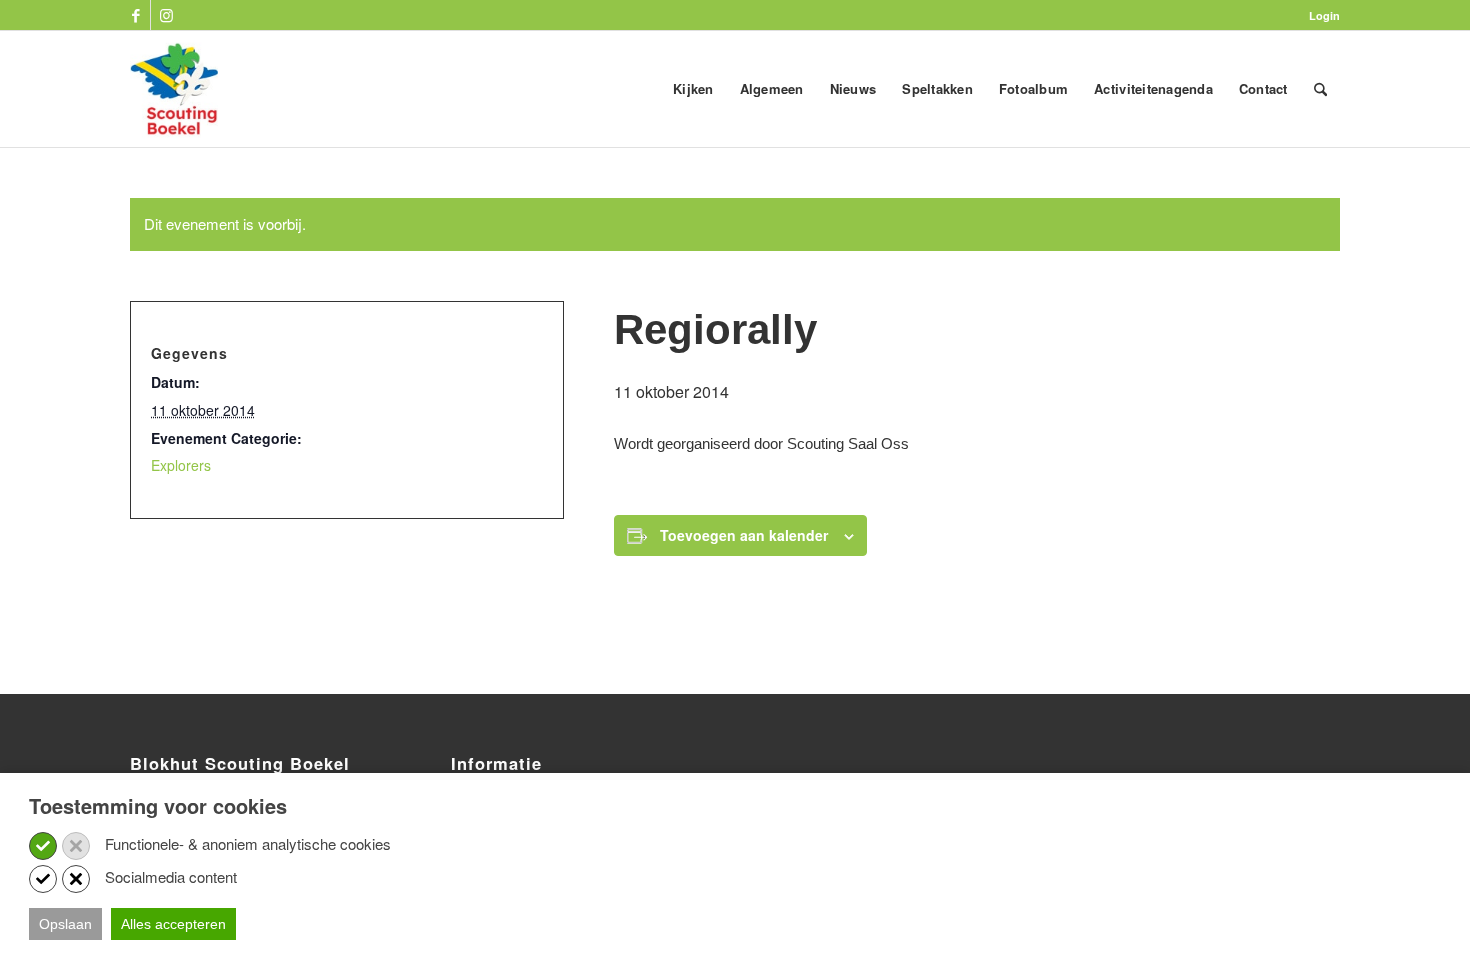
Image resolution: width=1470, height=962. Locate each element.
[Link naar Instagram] (166, 15)
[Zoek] (1320, 89)
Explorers (181, 465)
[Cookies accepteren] (43, 846)
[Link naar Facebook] (135, 15)
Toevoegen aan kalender (744, 535)
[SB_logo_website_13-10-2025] (174, 89)
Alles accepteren (173, 924)
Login (1324, 15)
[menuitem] (1319, 15)
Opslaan (65, 924)
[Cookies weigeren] (76, 846)
